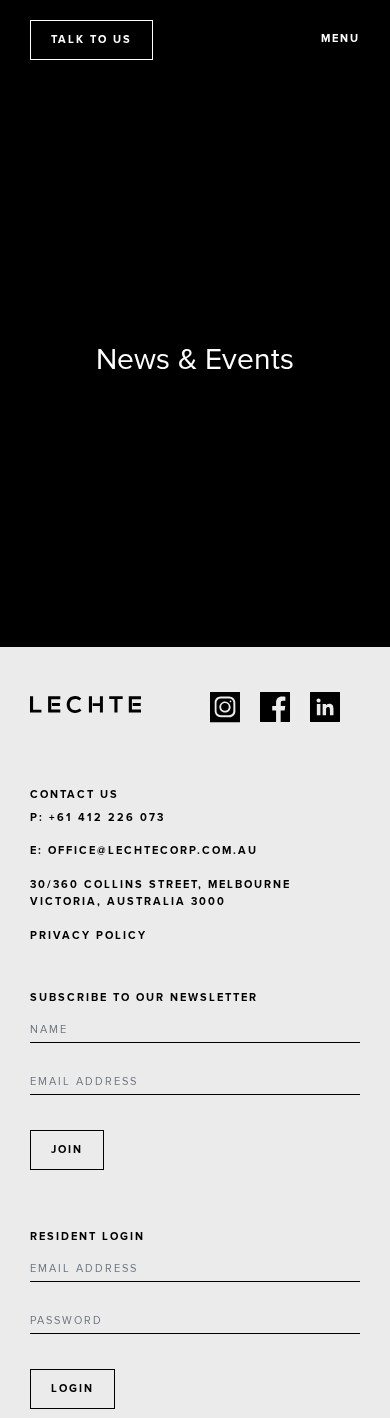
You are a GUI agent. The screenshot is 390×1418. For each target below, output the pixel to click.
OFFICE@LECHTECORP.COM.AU (153, 850)
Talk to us (91, 39)
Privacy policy (88, 935)
